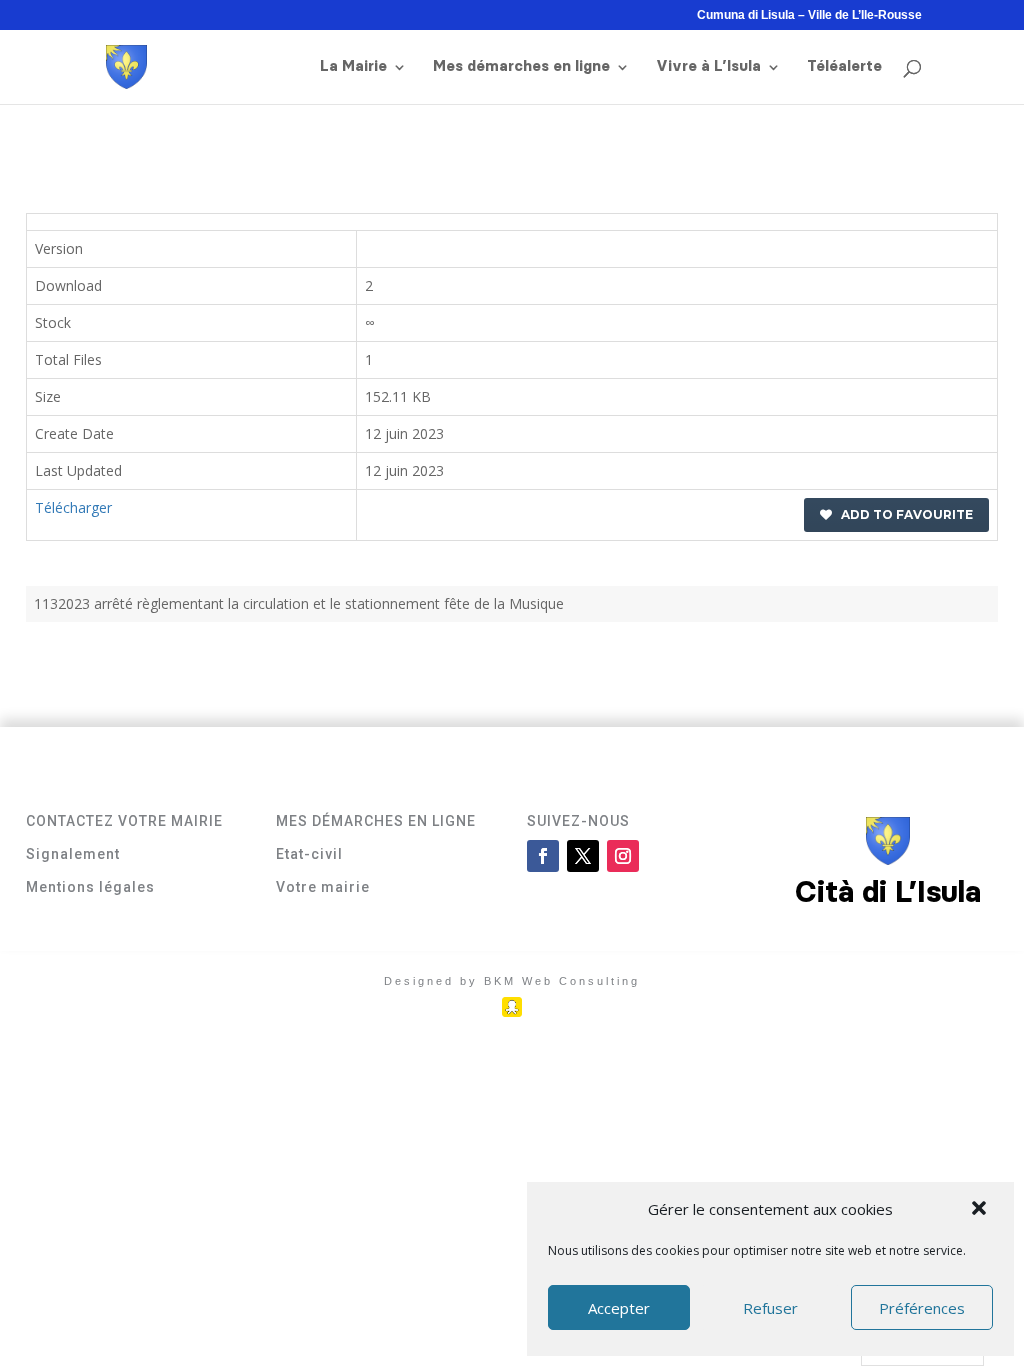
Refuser (770, 1308)
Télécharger (73, 507)
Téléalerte (844, 67)
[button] (981, 1210)
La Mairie (353, 67)
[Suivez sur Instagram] (623, 856)
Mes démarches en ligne (521, 67)
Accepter (619, 1308)
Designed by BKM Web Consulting (512, 981)
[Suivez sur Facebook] (543, 856)
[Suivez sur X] (583, 856)
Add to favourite (902, 514)
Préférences (922, 1308)
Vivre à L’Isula (708, 67)
